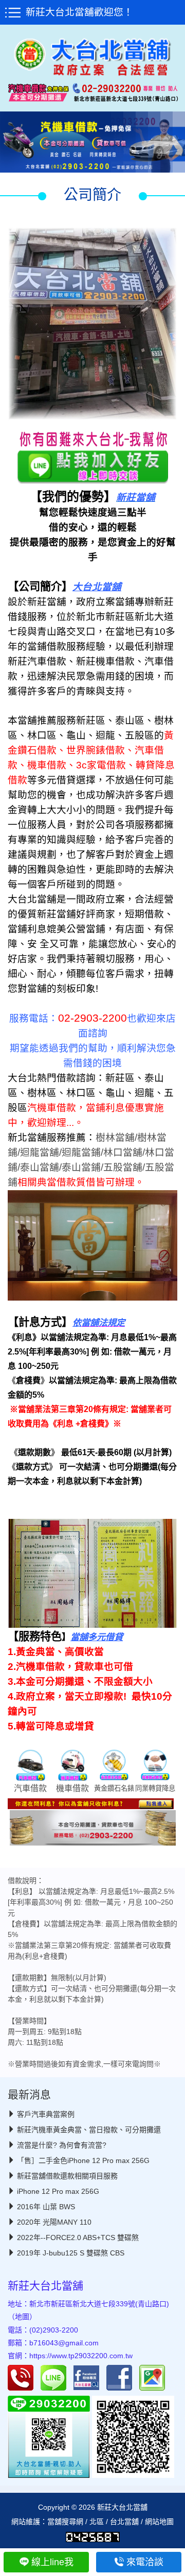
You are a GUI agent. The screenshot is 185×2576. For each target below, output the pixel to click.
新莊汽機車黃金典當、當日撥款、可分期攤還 (89, 2130)
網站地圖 (159, 2522)
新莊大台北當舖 (45, 2286)
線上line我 (52, 2562)
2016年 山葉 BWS (46, 2207)
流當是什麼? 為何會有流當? (62, 2145)
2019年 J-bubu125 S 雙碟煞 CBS (71, 2253)
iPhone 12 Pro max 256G (58, 2191)
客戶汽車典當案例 (46, 2114)
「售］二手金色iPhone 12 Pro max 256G (83, 2160)
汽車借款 (30, 1788)
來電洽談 (145, 2562)
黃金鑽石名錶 (114, 1788)
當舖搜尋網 (65, 2522)
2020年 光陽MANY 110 (54, 2222)
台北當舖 (124, 2522)
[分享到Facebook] (122, 2377)
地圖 (22, 2317)
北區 (97, 2522)
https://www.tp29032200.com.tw (81, 2356)
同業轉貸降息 (155, 1788)
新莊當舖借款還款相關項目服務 (67, 2176)
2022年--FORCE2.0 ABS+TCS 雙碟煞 (78, 2237)
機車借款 (72, 1788)
